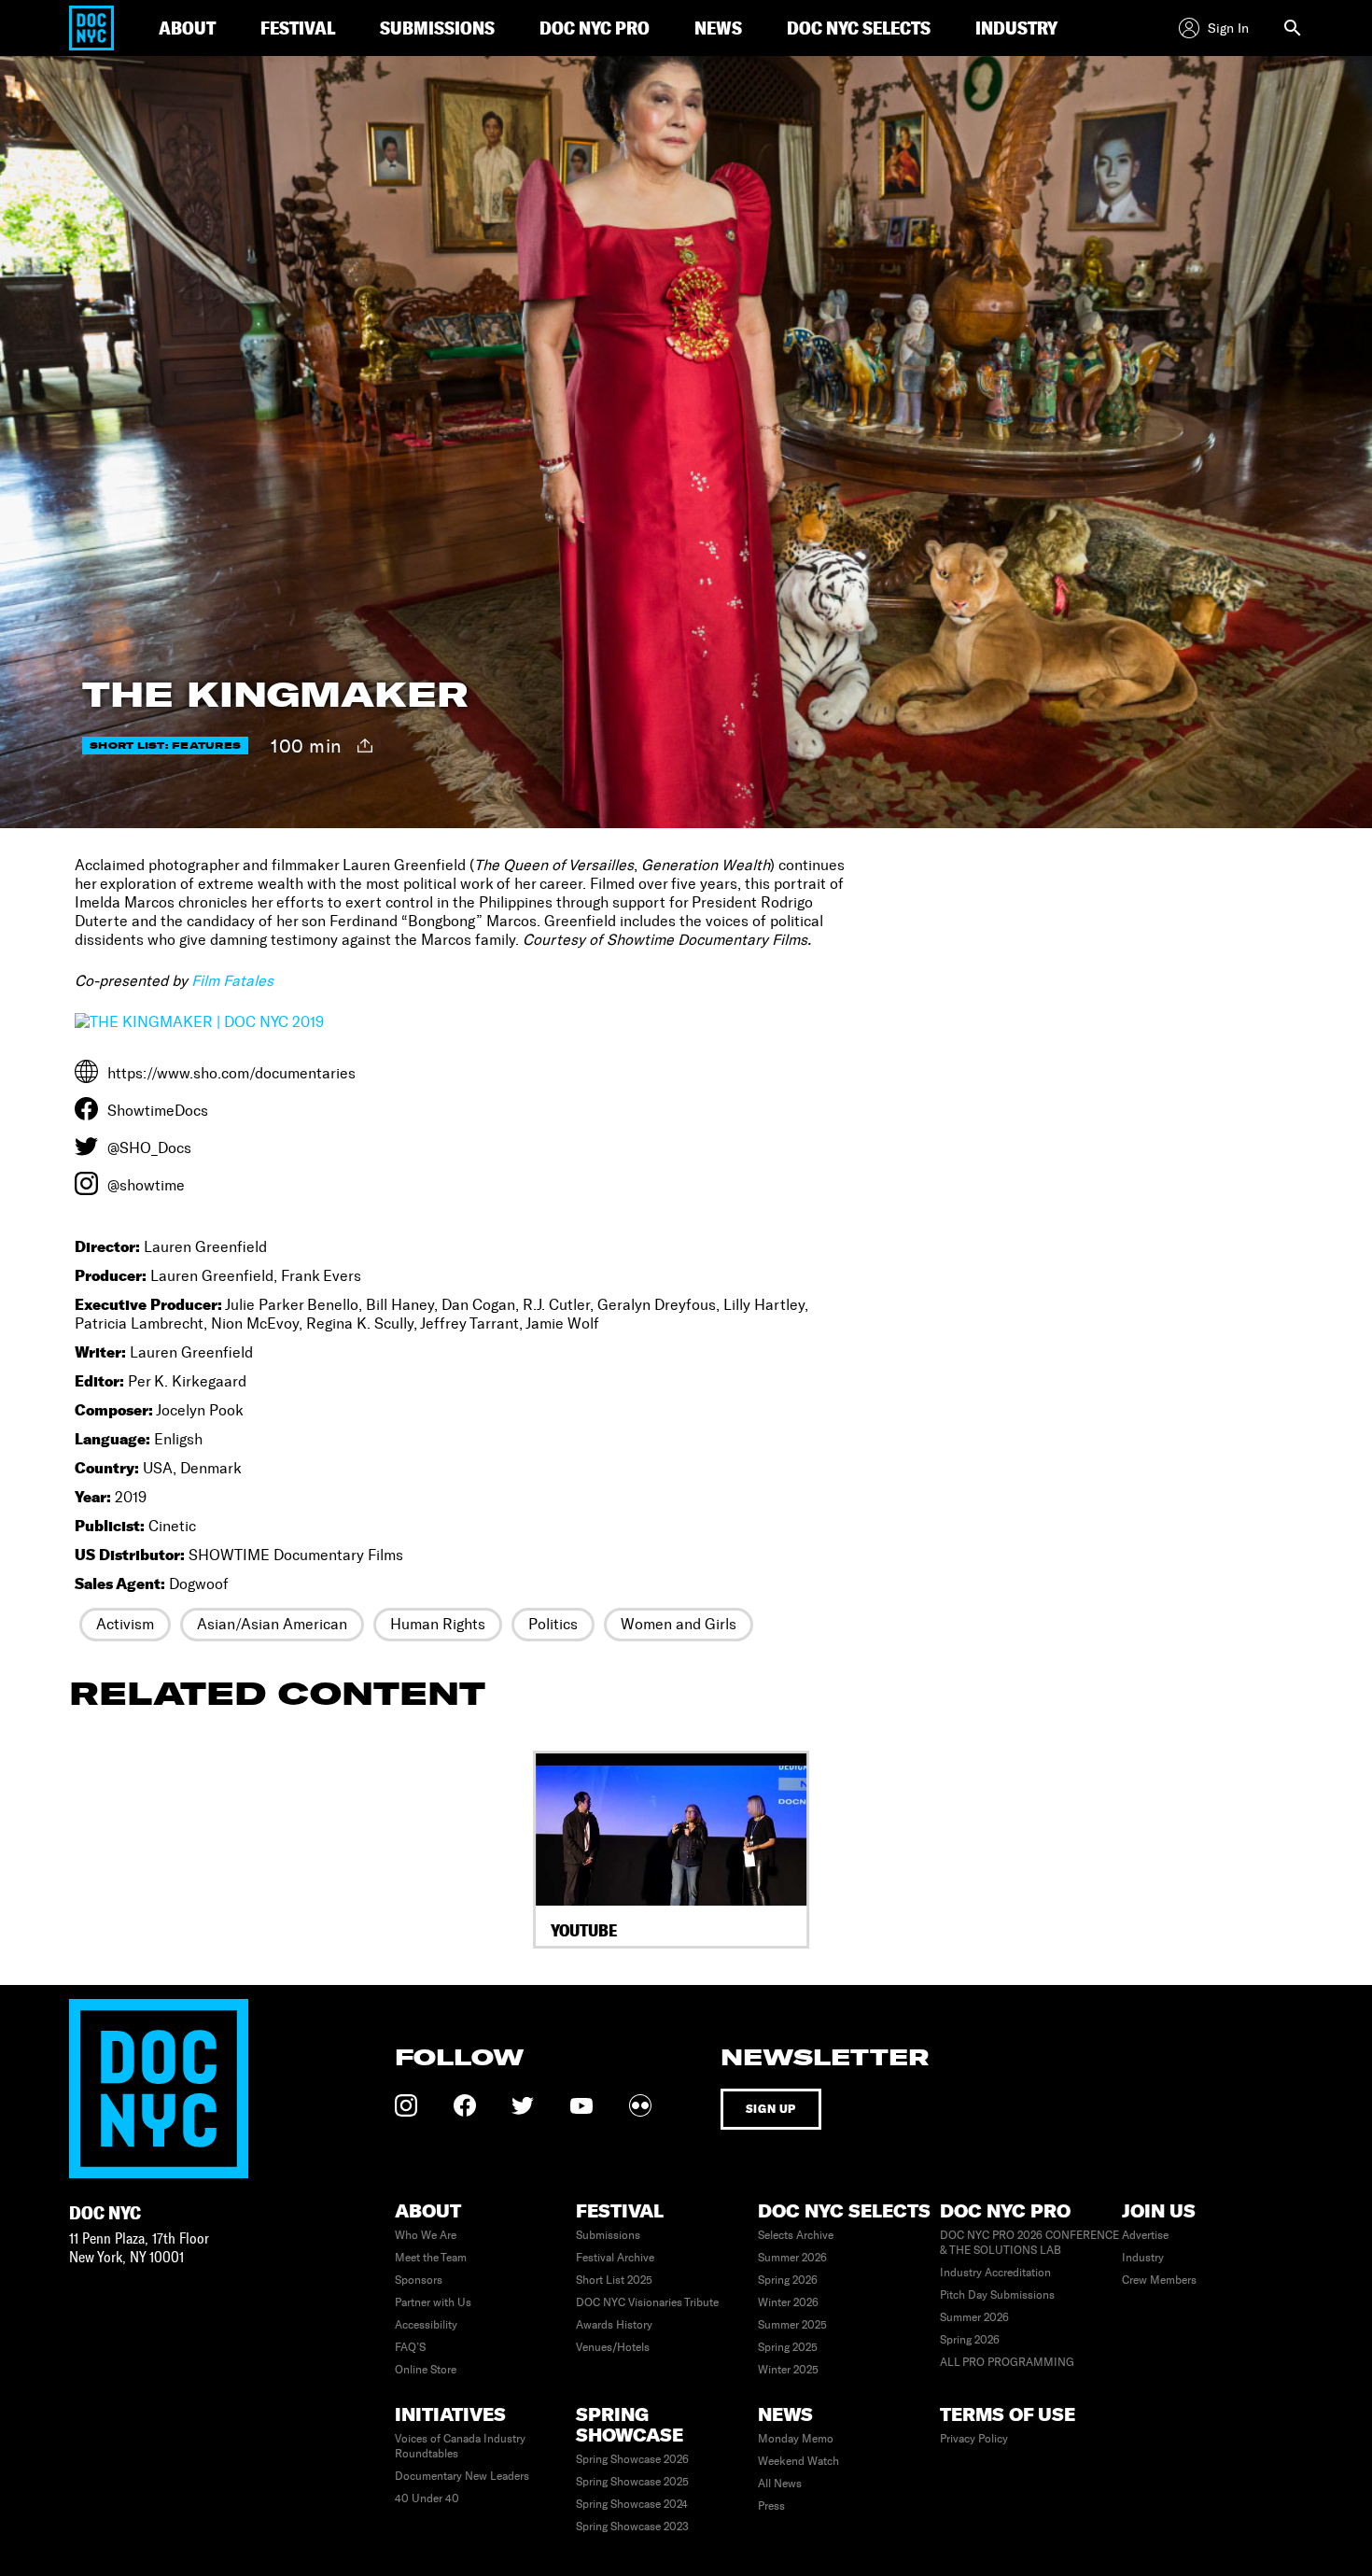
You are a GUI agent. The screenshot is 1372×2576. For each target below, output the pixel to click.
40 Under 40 (427, 2499)
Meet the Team (431, 2258)
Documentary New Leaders (462, 2476)
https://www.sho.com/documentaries (231, 1073)
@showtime (146, 1185)
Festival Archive (615, 2258)
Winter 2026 (788, 2302)
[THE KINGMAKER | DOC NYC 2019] (199, 1022)
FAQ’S (410, 2347)
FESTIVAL (298, 28)
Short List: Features (165, 746)
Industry (1143, 2258)
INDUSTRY (1016, 28)
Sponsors (419, 2280)
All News (780, 2484)
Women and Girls (679, 1624)
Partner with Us (433, 2302)
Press (771, 2506)
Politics (553, 1624)
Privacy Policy (974, 2439)
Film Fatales (232, 981)
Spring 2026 (788, 2280)
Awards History (614, 2325)
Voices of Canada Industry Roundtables (460, 2446)
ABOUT (187, 28)
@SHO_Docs (149, 1148)
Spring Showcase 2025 (632, 2482)
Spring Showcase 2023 (632, 2527)
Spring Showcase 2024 (632, 2504)
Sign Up (771, 2109)
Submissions (608, 2235)
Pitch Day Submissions (997, 2295)
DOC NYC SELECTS (859, 28)
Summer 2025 (792, 2325)
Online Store (426, 2370)
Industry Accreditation (995, 2273)
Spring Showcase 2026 (632, 2459)
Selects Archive (796, 2235)
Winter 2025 (788, 2370)
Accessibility (426, 2325)
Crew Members (1159, 2280)
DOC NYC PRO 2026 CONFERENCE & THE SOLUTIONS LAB (1029, 2243)
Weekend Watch (798, 2461)
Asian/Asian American (272, 1624)
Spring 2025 (788, 2347)
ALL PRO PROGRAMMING (1007, 2362)
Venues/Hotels (613, 2347)
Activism (125, 1624)
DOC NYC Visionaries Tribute (647, 2302)
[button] (95, 1849)
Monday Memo (796, 2439)
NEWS (718, 28)
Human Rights (438, 1624)
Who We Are (426, 2235)
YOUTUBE (584, 1930)
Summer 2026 (792, 2258)
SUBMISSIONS (437, 28)
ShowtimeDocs (158, 1111)
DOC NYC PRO (595, 28)
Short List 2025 (614, 2280)
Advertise (1145, 2235)
